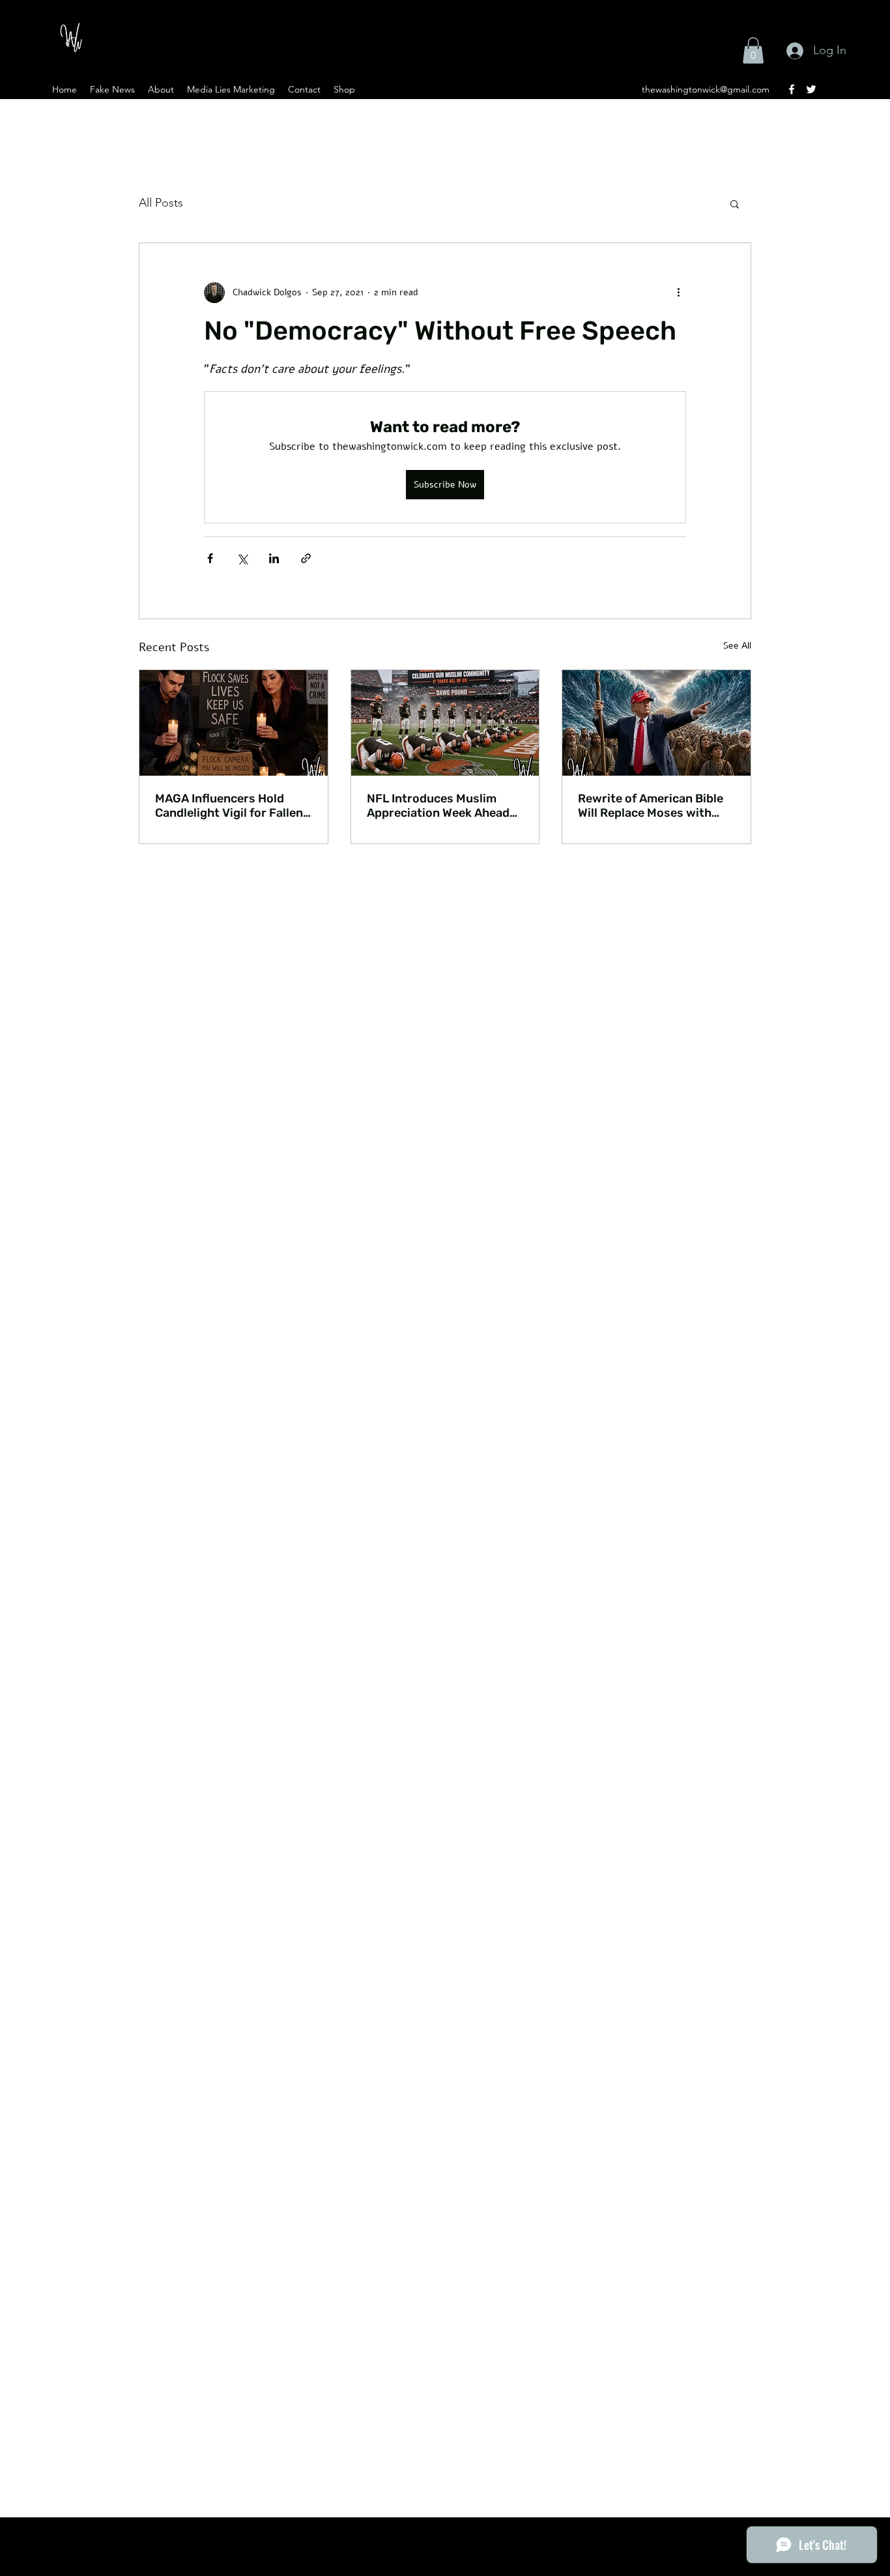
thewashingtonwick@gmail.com (706, 89)
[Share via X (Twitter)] (242, 558)
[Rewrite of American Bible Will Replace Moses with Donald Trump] (656, 723)
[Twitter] (811, 89)
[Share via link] (306, 558)
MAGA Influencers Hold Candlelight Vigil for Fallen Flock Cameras (229, 806)
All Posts (161, 203)
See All (737, 646)
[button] (753, 51)
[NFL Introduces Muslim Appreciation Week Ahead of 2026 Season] (445, 723)
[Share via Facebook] (210, 558)
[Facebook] (792, 89)
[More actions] (678, 293)
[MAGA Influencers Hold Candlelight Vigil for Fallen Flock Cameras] (234, 723)
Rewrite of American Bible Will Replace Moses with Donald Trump (651, 806)
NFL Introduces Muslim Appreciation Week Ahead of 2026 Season (438, 806)
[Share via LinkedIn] (274, 558)
